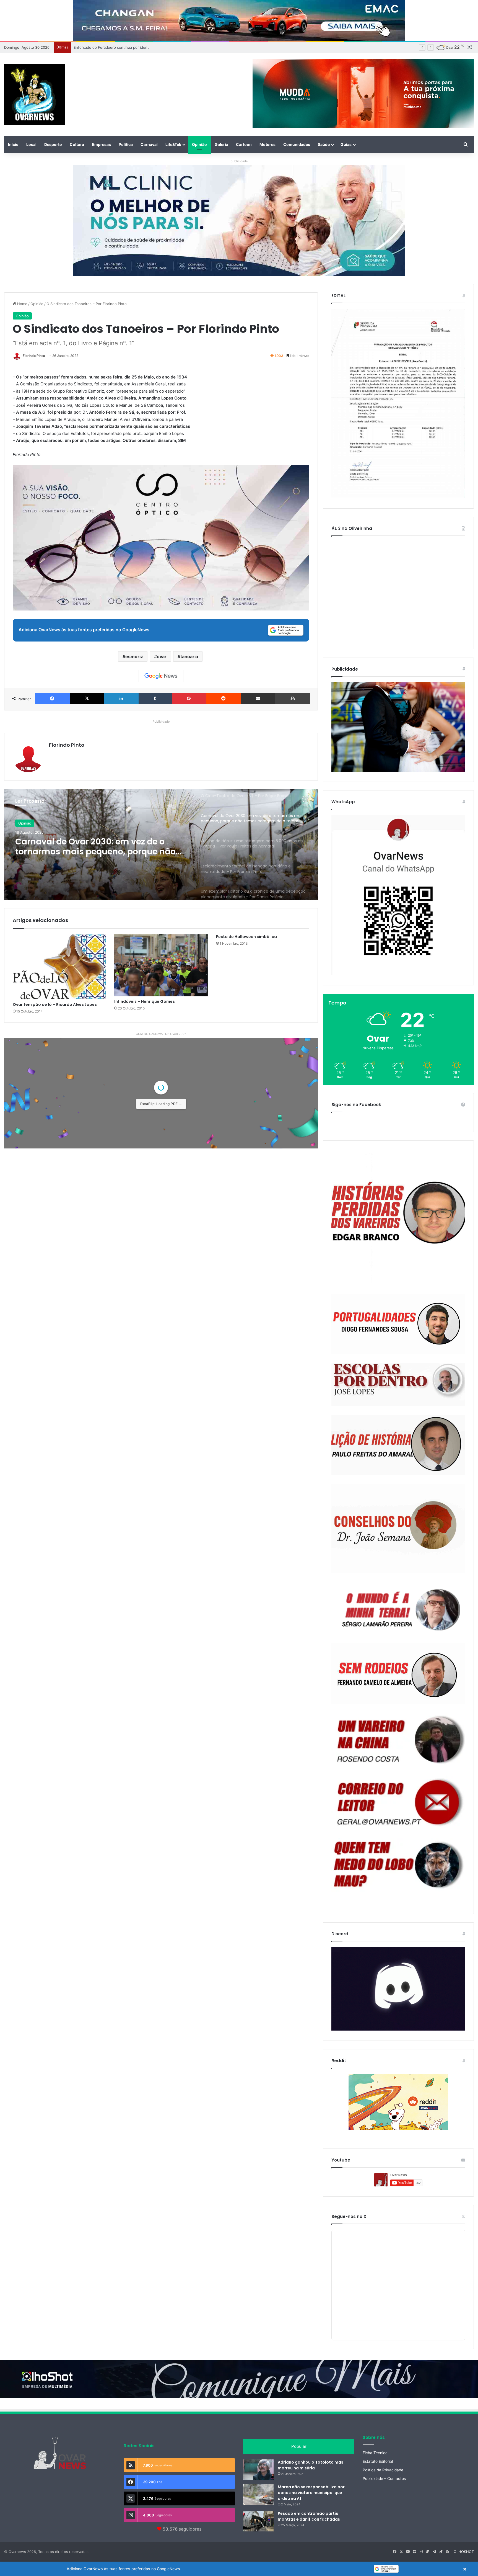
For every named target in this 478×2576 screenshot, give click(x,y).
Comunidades (297, 144)
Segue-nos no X (349, 2216)
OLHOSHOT (464, 2552)
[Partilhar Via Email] (258, 699)
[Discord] (398, 1989)
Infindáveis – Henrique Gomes (145, 1001)
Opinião (199, 144)
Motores (267, 144)
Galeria (221, 144)
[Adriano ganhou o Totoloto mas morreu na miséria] (258, 2470)
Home (22, 304)
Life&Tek (173, 144)
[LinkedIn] (121, 699)
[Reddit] (223, 699)
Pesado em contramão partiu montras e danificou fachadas (309, 2516)
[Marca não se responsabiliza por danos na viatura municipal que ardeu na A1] (258, 2494)
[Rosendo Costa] (398, 1740)
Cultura (77, 144)
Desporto (53, 144)
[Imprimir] (293, 699)
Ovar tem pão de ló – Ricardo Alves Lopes (55, 1004)
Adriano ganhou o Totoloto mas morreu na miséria (311, 2465)
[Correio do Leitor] (398, 1802)
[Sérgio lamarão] (398, 1608)
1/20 (128, 1267)
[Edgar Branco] (398, 1218)
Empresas (101, 144)
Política (126, 144)
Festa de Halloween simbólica (246, 937)
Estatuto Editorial (378, 2461)
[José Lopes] (398, 1385)
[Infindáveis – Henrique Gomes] (161, 965)
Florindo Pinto (34, 356)
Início (13, 144)
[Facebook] (52, 699)
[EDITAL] (398, 404)
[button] (239, 2569)
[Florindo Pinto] (398, 1865)
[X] (87, 699)
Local (31, 144)
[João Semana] (398, 1529)
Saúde (324, 144)
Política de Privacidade (383, 2470)
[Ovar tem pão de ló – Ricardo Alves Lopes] (59, 967)
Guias (346, 144)
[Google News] (161, 676)
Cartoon (244, 144)
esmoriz (134, 656)
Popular (299, 2446)
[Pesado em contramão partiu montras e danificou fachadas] (258, 2521)
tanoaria (189, 656)
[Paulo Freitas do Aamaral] (398, 1445)
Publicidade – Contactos (384, 2479)
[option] (161, 844)
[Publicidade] (398, 770)
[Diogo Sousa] (398, 1324)
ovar (162, 656)
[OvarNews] (35, 95)
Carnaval (149, 144)
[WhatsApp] (398, 895)
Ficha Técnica (375, 2453)
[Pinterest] (189, 699)
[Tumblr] (155, 699)
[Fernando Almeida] (398, 1674)
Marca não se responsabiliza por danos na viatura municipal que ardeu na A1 (311, 2493)
